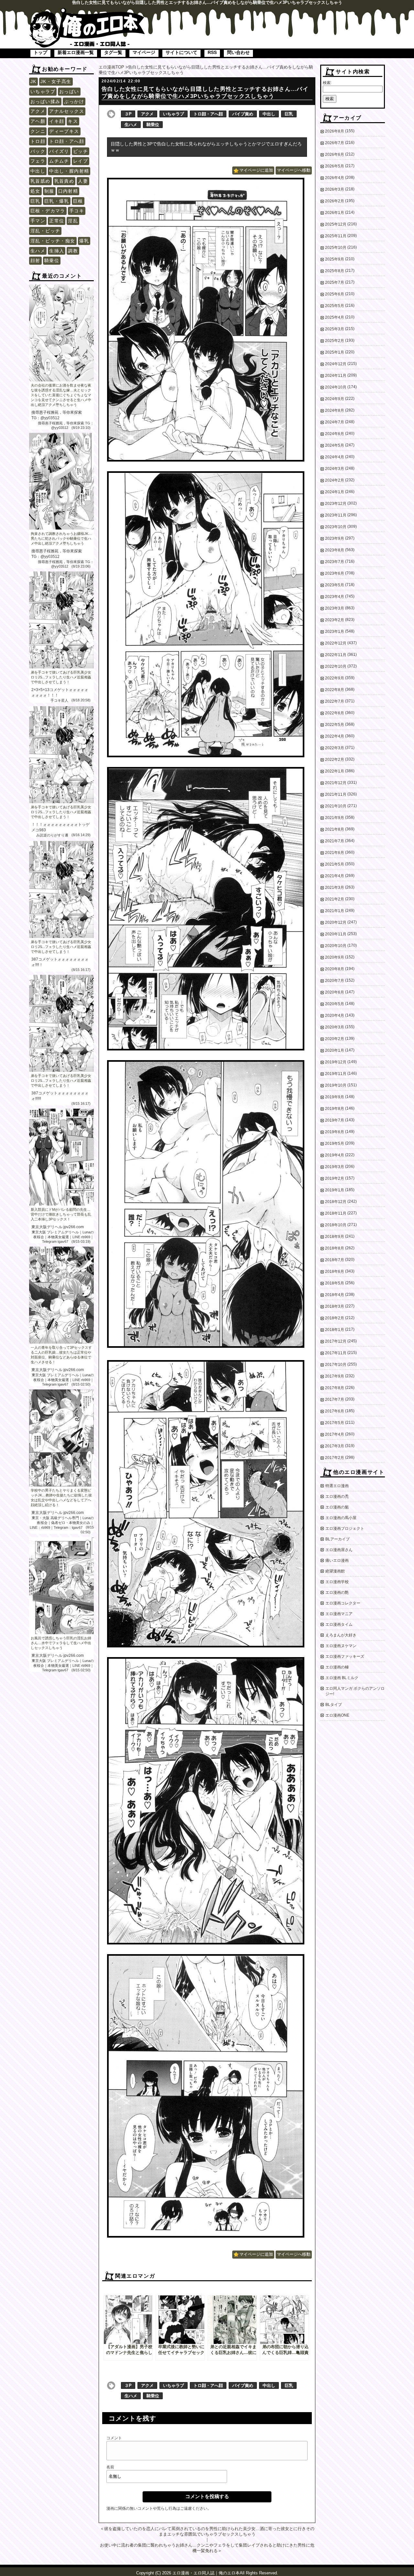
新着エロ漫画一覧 (76, 52)
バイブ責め (243, 114)
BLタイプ (334, 1705)
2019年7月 (335, 1120)
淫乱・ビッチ (45, 231)
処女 (35, 191)
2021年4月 (335, 876)
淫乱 (73, 221)
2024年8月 (335, 410)
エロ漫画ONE (337, 1715)
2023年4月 (335, 597)
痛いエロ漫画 (337, 1560)
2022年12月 (336, 643)
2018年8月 (335, 1248)
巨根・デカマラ (48, 211)
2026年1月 (335, 213)
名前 (110, 2467)
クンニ (38, 131)
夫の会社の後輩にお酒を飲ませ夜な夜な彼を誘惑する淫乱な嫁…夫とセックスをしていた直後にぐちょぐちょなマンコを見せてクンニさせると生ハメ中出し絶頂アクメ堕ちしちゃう (61, 395)
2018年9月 (335, 1237)
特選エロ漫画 (337, 1486)
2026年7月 (335, 143)
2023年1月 (335, 632)
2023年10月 (336, 527)
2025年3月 (335, 329)
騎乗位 (52, 261)
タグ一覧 (113, 52)
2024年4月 (335, 457)
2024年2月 (335, 480)
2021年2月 (335, 899)
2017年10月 (336, 1365)
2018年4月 (335, 1295)
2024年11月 (336, 376)
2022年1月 (335, 771)
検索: (327, 83)
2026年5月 (335, 166)
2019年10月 (336, 1085)
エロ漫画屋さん (339, 1550)
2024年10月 (336, 387)
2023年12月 (336, 504)
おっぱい (69, 91)
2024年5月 (335, 445)
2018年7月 (335, 1260)
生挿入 (57, 251)
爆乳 (84, 241)
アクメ (38, 111)
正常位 (57, 221)
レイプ (81, 161)
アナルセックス (67, 111)
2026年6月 (335, 154)
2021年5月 (335, 864)
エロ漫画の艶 (337, 1592)
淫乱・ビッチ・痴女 (53, 241)
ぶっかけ (74, 101)
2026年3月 (335, 189)
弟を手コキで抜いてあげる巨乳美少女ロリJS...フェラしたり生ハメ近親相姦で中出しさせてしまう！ (61, 677)
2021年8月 (335, 829)
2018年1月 (335, 1330)
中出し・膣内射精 (69, 171)
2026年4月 (335, 178)
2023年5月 (335, 585)
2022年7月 (335, 701)
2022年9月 (335, 678)
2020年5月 (335, 1004)
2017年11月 (336, 1353)
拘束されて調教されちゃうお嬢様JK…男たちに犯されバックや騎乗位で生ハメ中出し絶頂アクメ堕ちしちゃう (61, 538)
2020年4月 (335, 1016)
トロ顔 (38, 141)
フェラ (38, 161)
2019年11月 (336, 1074)
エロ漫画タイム (339, 1624)
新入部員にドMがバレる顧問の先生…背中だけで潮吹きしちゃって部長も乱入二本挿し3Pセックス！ (61, 1214)
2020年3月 (335, 1027)
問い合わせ (238, 52)
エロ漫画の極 (337, 1667)
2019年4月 (335, 1155)
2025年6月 (335, 294)
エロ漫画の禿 (337, 1496)
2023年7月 (335, 562)
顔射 (35, 261)
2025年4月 (335, 317)
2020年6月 (335, 992)
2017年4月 (335, 1434)
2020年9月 (335, 957)
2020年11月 (336, 934)
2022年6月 (335, 713)
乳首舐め (40, 181)
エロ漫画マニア (339, 1614)
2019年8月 (335, 1109)
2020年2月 (335, 1039)
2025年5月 (335, 306)
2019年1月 (335, 1190)
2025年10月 (336, 248)
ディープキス (64, 131)
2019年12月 (336, 1062)
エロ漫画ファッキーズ (345, 1656)
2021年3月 (335, 888)
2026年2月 (335, 201)
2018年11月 (336, 1213)
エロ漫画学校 (337, 1582)
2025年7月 (335, 282)
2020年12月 (336, 922)
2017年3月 (335, 1446)
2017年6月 (335, 1411)
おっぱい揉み (45, 101)
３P (128, 114)
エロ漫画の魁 (337, 1507)
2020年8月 (335, 969)
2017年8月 (335, 1388)
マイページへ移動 (294, 170)
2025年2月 (335, 341)
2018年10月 (336, 1225)
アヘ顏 (38, 121)
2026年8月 (335, 131)
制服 (49, 191)
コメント (114, 2438)
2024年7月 (335, 422)
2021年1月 (335, 911)
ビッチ (81, 151)
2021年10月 (336, 806)
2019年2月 (335, 1178)
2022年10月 (336, 666)
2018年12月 (336, 1202)
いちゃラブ (43, 91)
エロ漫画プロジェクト (345, 1528)
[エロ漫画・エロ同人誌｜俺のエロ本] (87, 11)
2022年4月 (335, 736)
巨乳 (35, 201)
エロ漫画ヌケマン (341, 1646)
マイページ (144, 52)
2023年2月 (335, 620)
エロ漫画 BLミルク (342, 1678)
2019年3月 (335, 1167)
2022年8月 (335, 690)
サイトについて (181, 52)
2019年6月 (335, 1132)
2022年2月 (335, 760)
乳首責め (64, 181)
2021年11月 (336, 794)
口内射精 (68, 191)
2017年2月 (335, 1458)
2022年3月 (335, 748)
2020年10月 (336, 946)
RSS (212, 52)
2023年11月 (336, 515)
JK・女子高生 (56, 81)
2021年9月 (335, 818)
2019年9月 (335, 1097)
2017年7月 (335, 1400)
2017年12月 (336, 1341)
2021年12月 (336, 783)
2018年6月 (335, 1272)
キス (73, 121)
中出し (38, 171)
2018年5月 (335, 1283)
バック (38, 151)
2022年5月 (335, 725)
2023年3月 (335, 608)
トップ (40, 52)
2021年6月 (335, 853)
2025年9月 (335, 259)
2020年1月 (335, 1050)
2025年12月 (336, 224)
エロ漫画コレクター (343, 1603)
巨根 (78, 201)
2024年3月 (335, 469)
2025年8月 (335, 271)
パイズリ (59, 151)
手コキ (77, 211)
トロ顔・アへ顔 (67, 141)
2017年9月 (335, 1376)
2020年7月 (335, 981)
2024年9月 (335, 399)
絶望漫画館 (335, 1571)
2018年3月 (335, 1306)
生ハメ (38, 251)
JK (33, 81)
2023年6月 (335, 573)
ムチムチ (59, 161)
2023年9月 (335, 538)
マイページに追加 (256, 170)
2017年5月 (335, 1423)
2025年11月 (336, 236)
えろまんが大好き (341, 1635)
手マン (38, 221)
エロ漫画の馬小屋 (341, 1518)
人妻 (83, 181)
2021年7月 (335, 841)
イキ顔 (57, 121)
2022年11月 (336, 655)
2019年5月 (335, 1144)
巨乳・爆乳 (57, 201)
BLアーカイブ (338, 1539)
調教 (73, 251)
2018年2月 (335, 1318)
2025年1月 (335, 352)
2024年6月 (335, 434)
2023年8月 (335, 550)
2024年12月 (336, 364)
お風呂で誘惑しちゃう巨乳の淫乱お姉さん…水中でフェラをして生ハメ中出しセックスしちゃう (61, 1643)
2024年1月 (335, 492)
